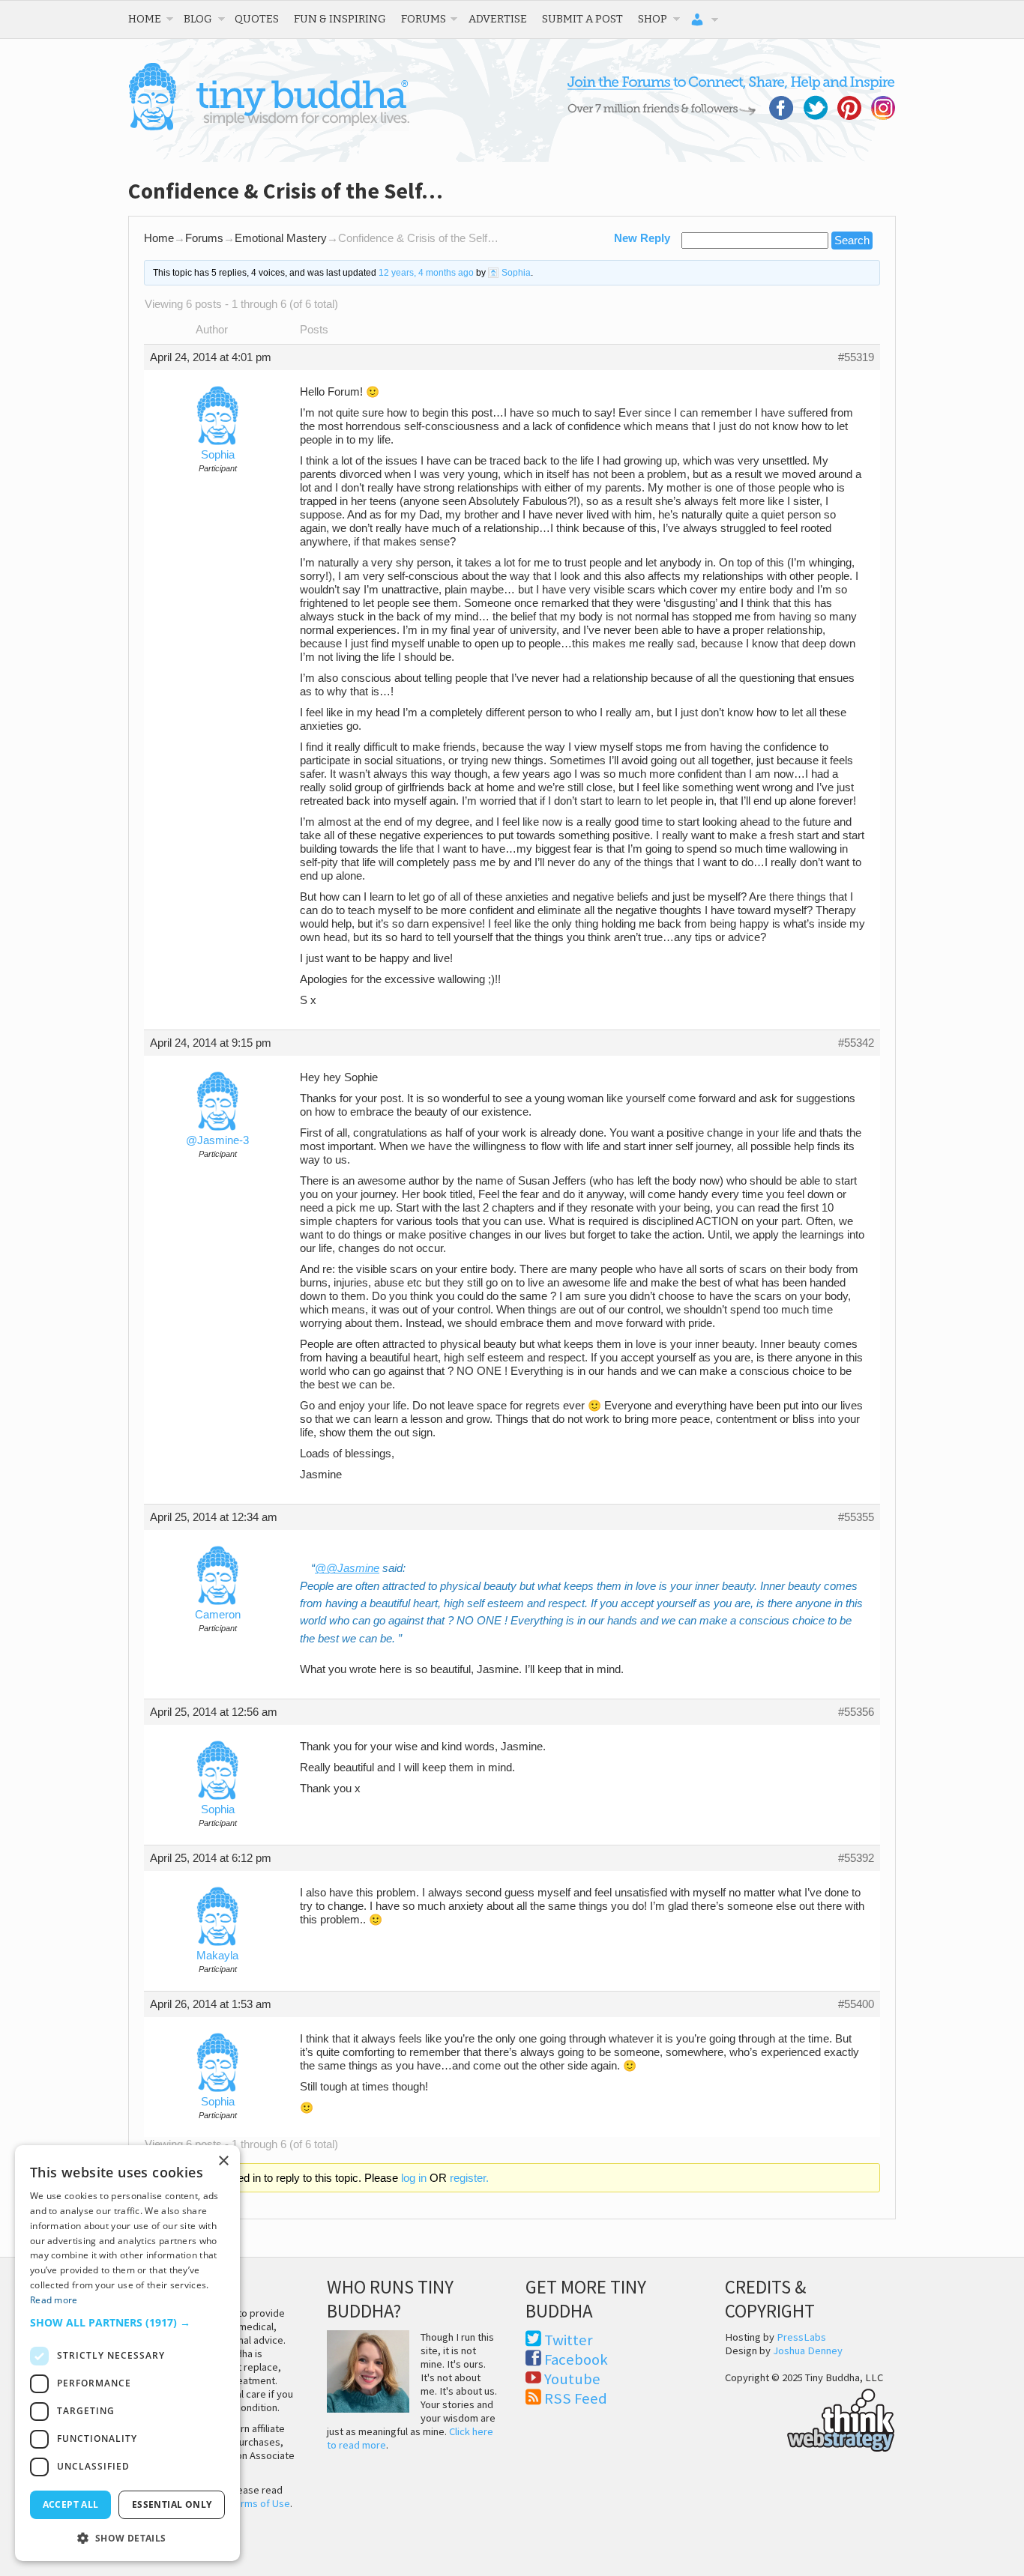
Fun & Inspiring (340, 19)
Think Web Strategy (810, 2418)
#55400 (856, 2004)
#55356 (856, 1712)
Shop (653, 19)
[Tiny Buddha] (269, 127)
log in (414, 2178)
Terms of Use (260, 2503)
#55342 (856, 1043)
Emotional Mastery (281, 238)
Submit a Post (582, 19)
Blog (198, 19)
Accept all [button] (71, 2504)
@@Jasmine (347, 1568)
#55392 (856, 1858)
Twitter (569, 2340)
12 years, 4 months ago (426, 273)
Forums (424, 19)
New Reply (642, 238)
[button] (127, 2322)
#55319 (856, 357)
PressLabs (801, 2337)
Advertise (498, 19)
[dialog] (127, 2353)
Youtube (572, 2379)
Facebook (576, 2359)
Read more (54, 2300)
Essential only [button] (172, 2504)
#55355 (856, 1517)
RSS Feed (576, 2398)
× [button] (223, 2161)
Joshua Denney (808, 2350)
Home (145, 19)
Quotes (257, 19)
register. (469, 2178)
